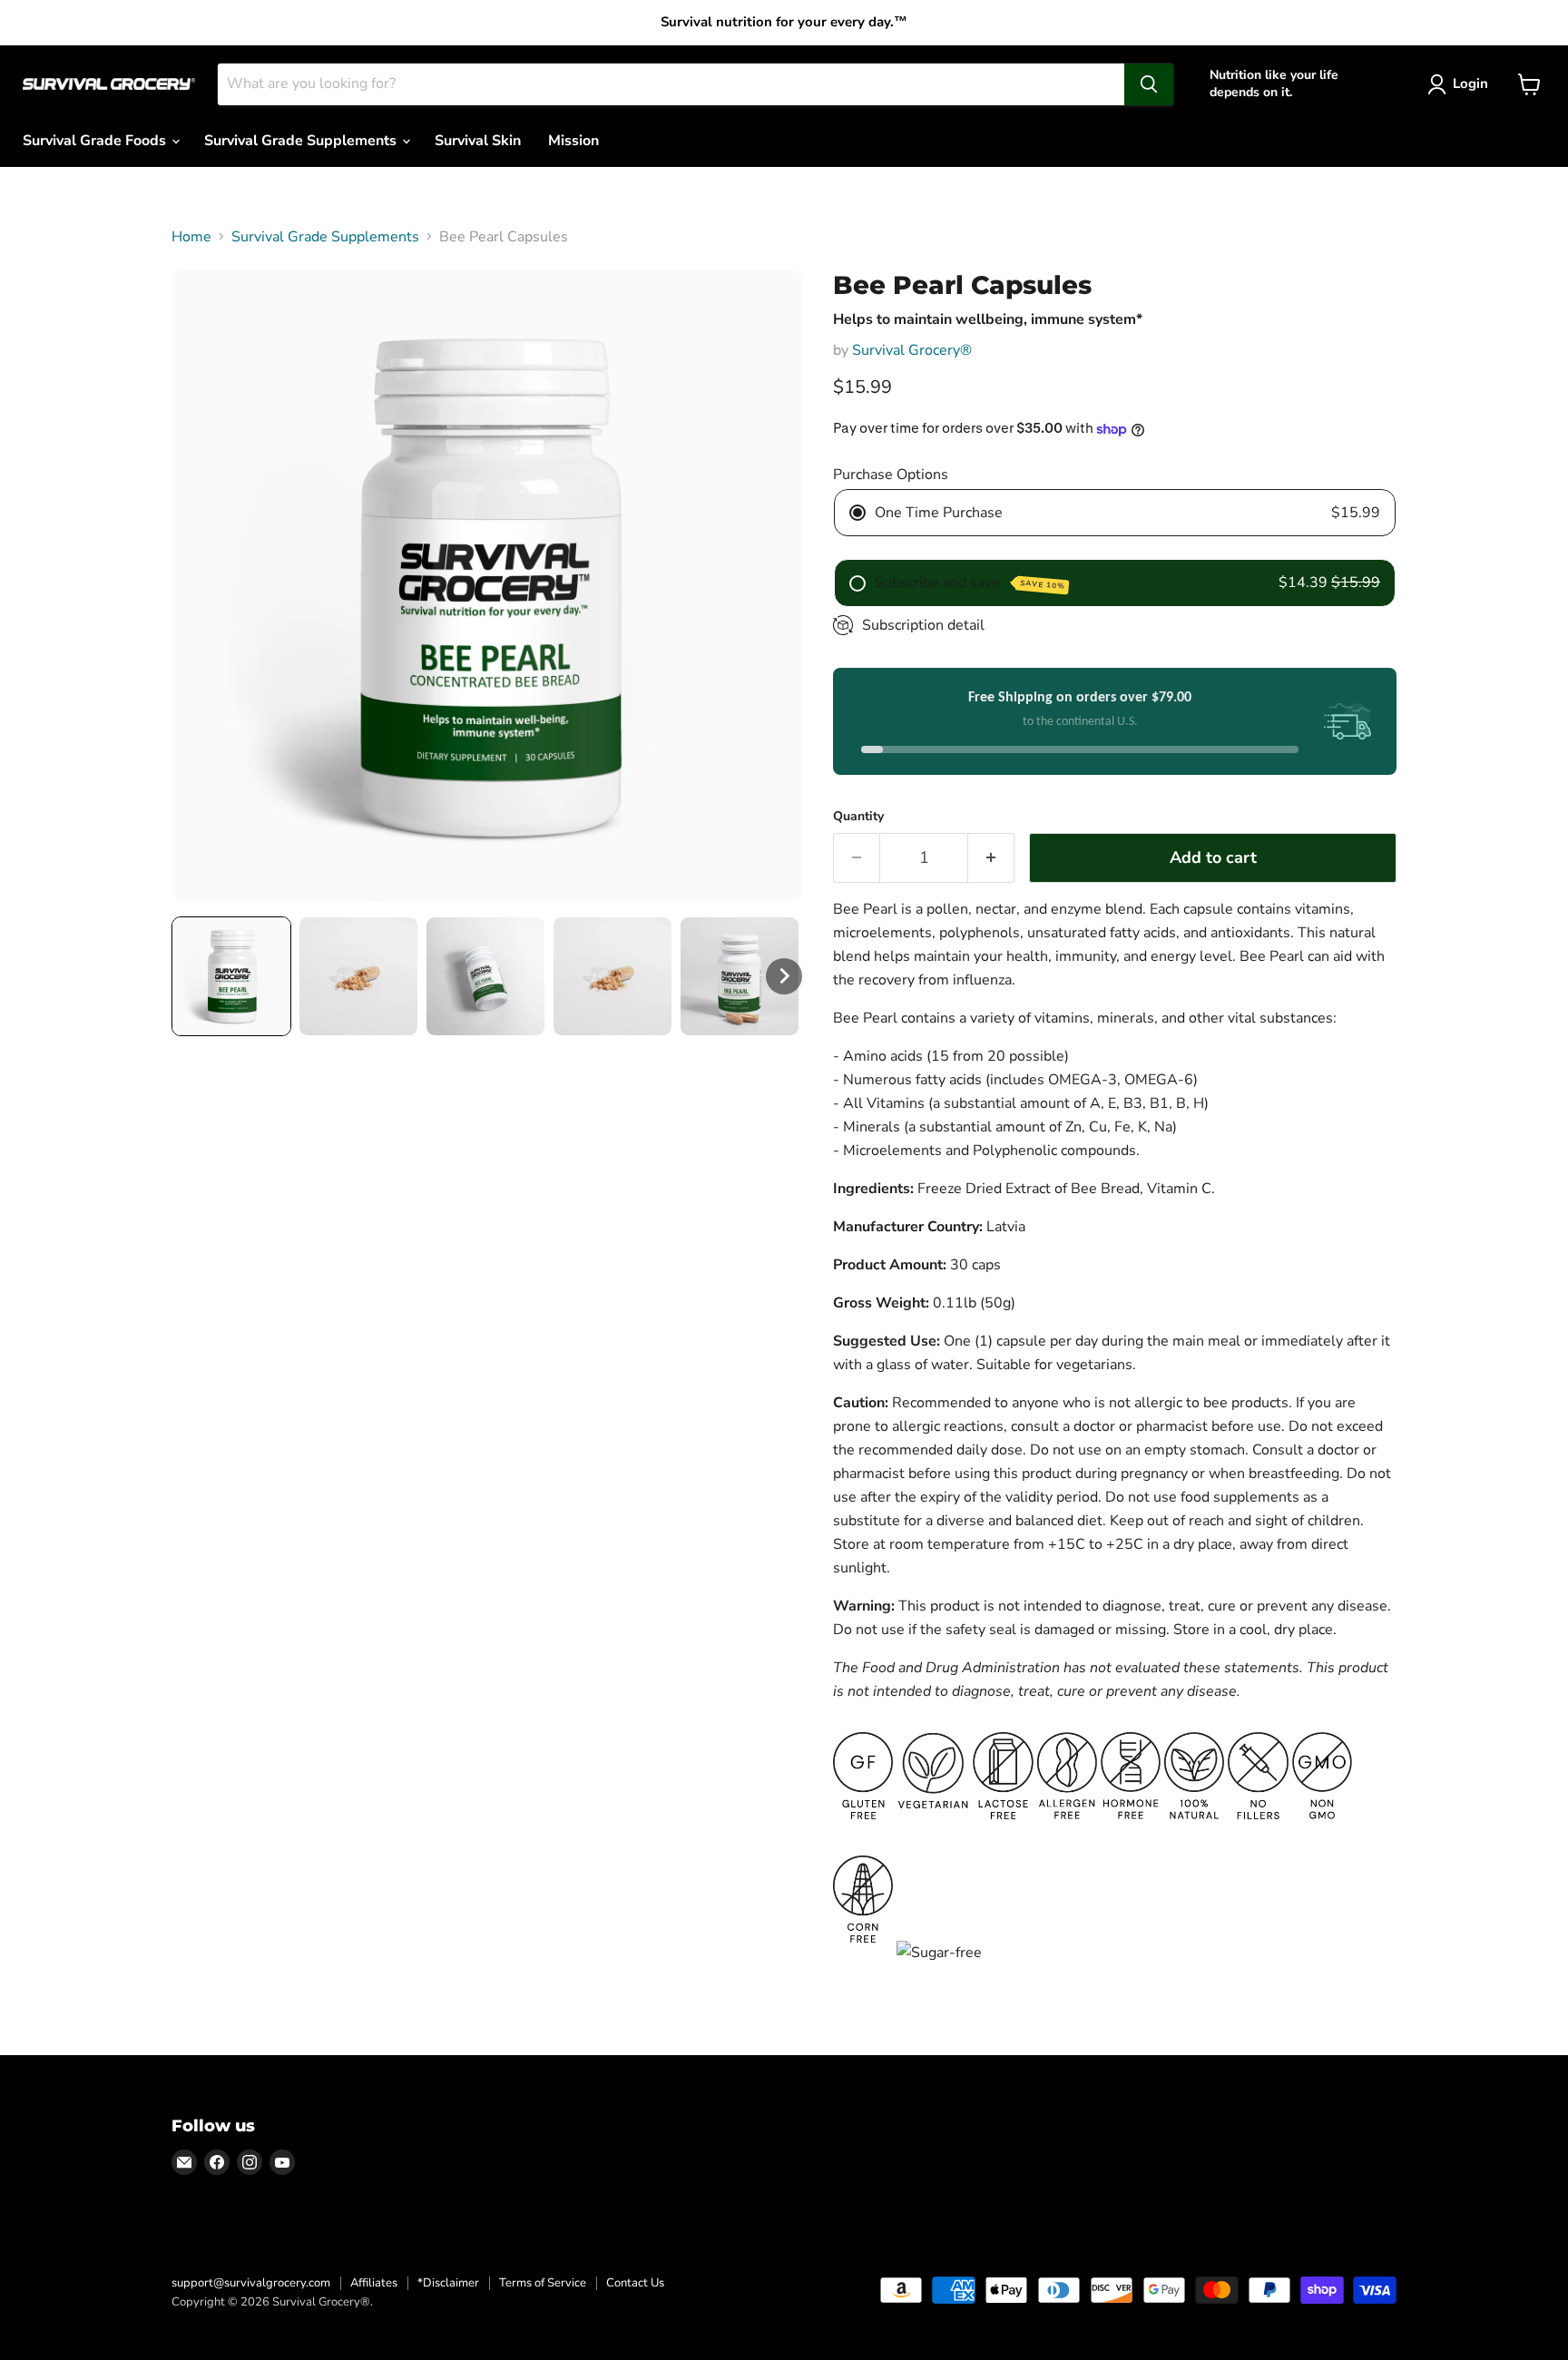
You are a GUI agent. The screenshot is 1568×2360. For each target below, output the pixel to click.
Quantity (858, 817)
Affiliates (374, 2283)
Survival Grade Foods (96, 141)
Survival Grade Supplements (302, 141)
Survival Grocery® (912, 350)
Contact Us (635, 2283)
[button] (231, 976)
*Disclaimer (448, 2283)
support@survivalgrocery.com (251, 2283)
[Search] (1149, 84)
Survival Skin (478, 141)
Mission (573, 141)
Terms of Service (543, 2283)
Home (191, 237)
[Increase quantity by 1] (991, 858)
